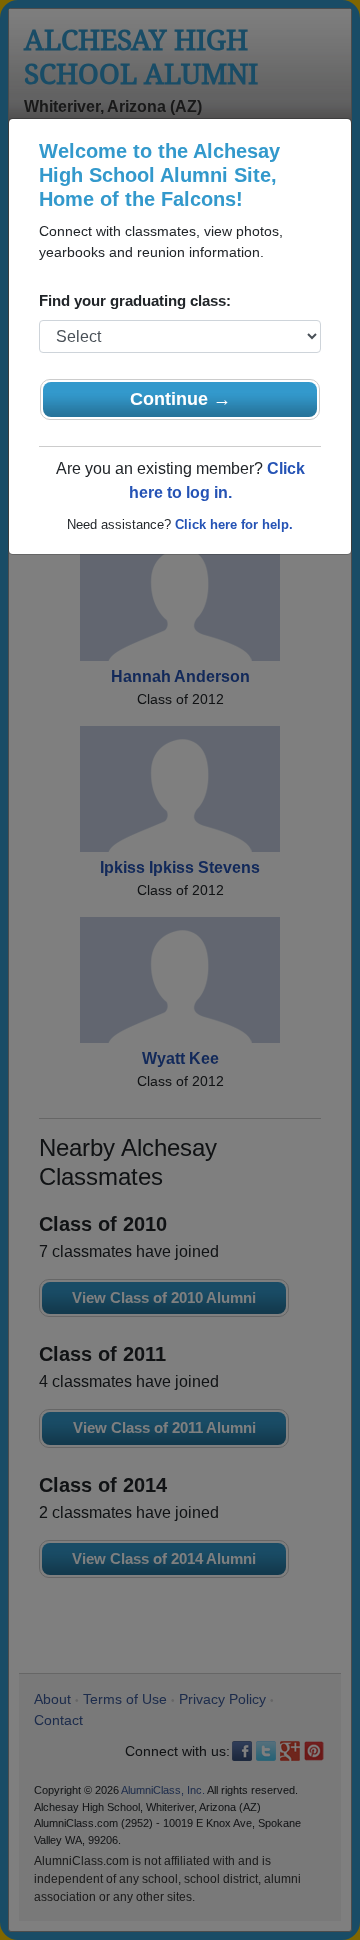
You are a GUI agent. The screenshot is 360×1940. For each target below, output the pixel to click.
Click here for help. (234, 524)
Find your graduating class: (135, 300)
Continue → (180, 399)
